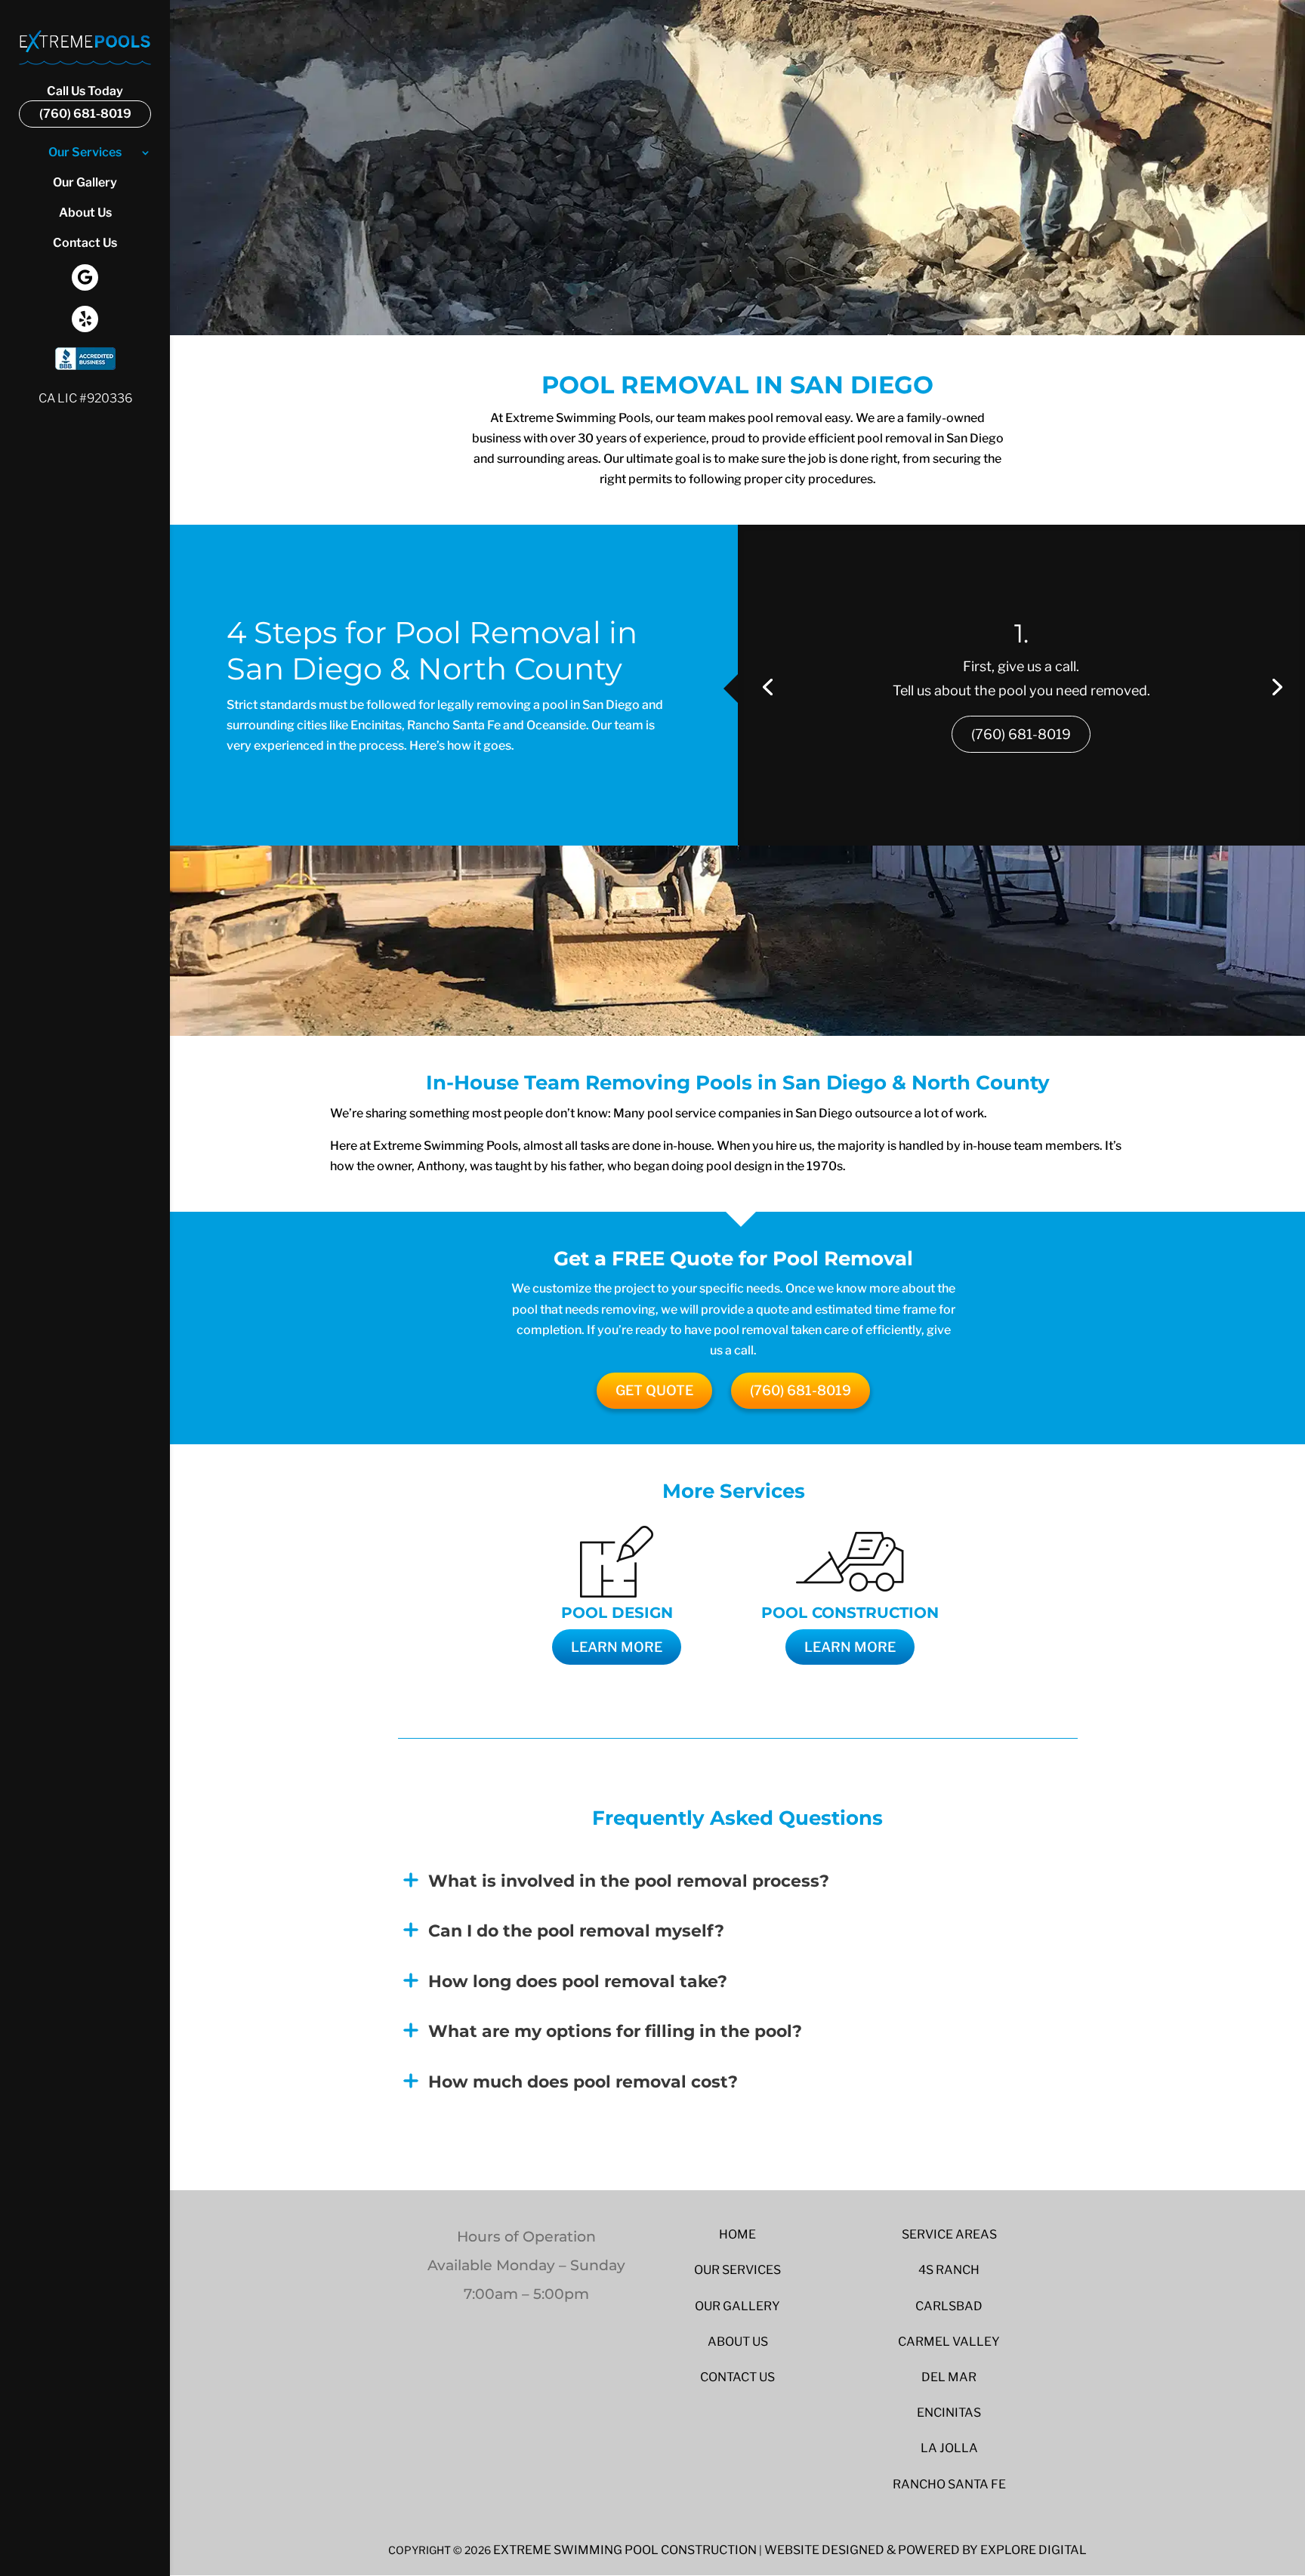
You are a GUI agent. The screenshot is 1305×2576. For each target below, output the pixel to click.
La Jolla (949, 2448)
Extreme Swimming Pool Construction (625, 2550)
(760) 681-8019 (1021, 734)
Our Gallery (85, 183)
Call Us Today (85, 103)
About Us (85, 214)
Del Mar (949, 2377)
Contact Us (85, 244)
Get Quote (654, 1390)
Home (737, 2234)
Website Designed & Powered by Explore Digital (926, 2550)
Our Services (85, 153)
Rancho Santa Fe (949, 2484)
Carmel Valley (949, 2342)
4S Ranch (949, 2270)
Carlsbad (949, 2306)
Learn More (617, 1647)
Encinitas (949, 2413)
